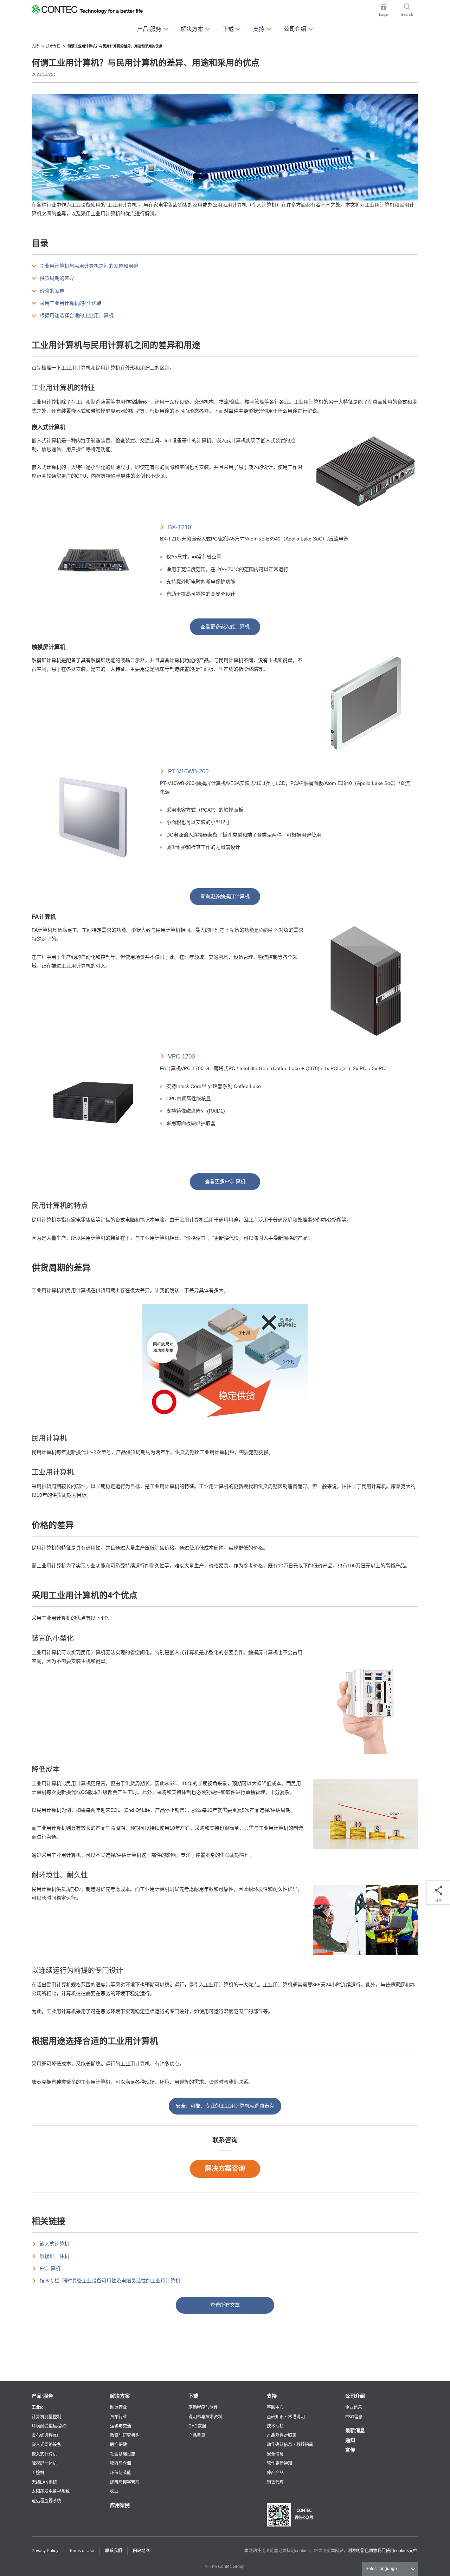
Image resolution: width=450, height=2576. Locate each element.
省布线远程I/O (45, 2436)
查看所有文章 (225, 2305)
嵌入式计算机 (54, 2244)
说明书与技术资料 (205, 2417)
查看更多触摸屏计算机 (225, 896)
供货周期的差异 (57, 278)
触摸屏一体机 (54, 2256)
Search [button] (410, 11)
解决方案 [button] (195, 29)
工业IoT (39, 2407)
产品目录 (197, 2436)
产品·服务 (42, 2396)
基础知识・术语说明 (286, 2417)
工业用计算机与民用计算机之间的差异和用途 (89, 266)
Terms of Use (82, 2551)
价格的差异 (52, 291)
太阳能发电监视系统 (51, 2491)
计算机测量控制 (46, 2417)
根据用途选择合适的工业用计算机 (77, 315)
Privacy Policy (45, 2551)
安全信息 (275, 2454)
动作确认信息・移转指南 (290, 2445)
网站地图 (141, 2551)
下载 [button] (232, 29)
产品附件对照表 (282, 2436)
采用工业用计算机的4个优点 (71, 303)
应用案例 (120, 2505)
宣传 (350, 2450)
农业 (114, 2491)
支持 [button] (262, 29)
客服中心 (275, 2407)
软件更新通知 (279, 2463)
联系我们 (114, 2551)
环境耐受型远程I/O (49, 2426)
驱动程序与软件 (203, 2407)
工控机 (38, 2473)
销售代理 (275, 2482)
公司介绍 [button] (298, 29)
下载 (193, 2396)
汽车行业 (118, 2417)
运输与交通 (121, 2426)
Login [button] (387, 11)
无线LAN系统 (44, 2482)
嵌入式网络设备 (46, 2445)
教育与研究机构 (125, 2436)
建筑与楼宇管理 (125, 2482)
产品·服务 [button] (153, 29)
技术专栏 (275, 2426)
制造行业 (118, 2407)
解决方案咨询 (225, 2168)
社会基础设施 (123, 2454)
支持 (272, 2396)
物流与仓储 (121, 2463)
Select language (381, 2569)
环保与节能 (121, 2473)
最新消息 (355, 2430)
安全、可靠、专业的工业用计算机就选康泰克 (225, 2106)
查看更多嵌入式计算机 (225, 627)
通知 (350, 2440)
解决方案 (120, 2396)
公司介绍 (355, 2396)
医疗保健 (118, 2445)
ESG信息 (354, 2417)
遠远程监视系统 (46, 2501)
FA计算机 (50, 2268)
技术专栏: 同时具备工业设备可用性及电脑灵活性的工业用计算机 (110, 2281)
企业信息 (354, 2407)
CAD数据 (197, 2426)
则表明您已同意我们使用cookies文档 (382, 2551)
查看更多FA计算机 (225, 1181)
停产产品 (275, 2473)
